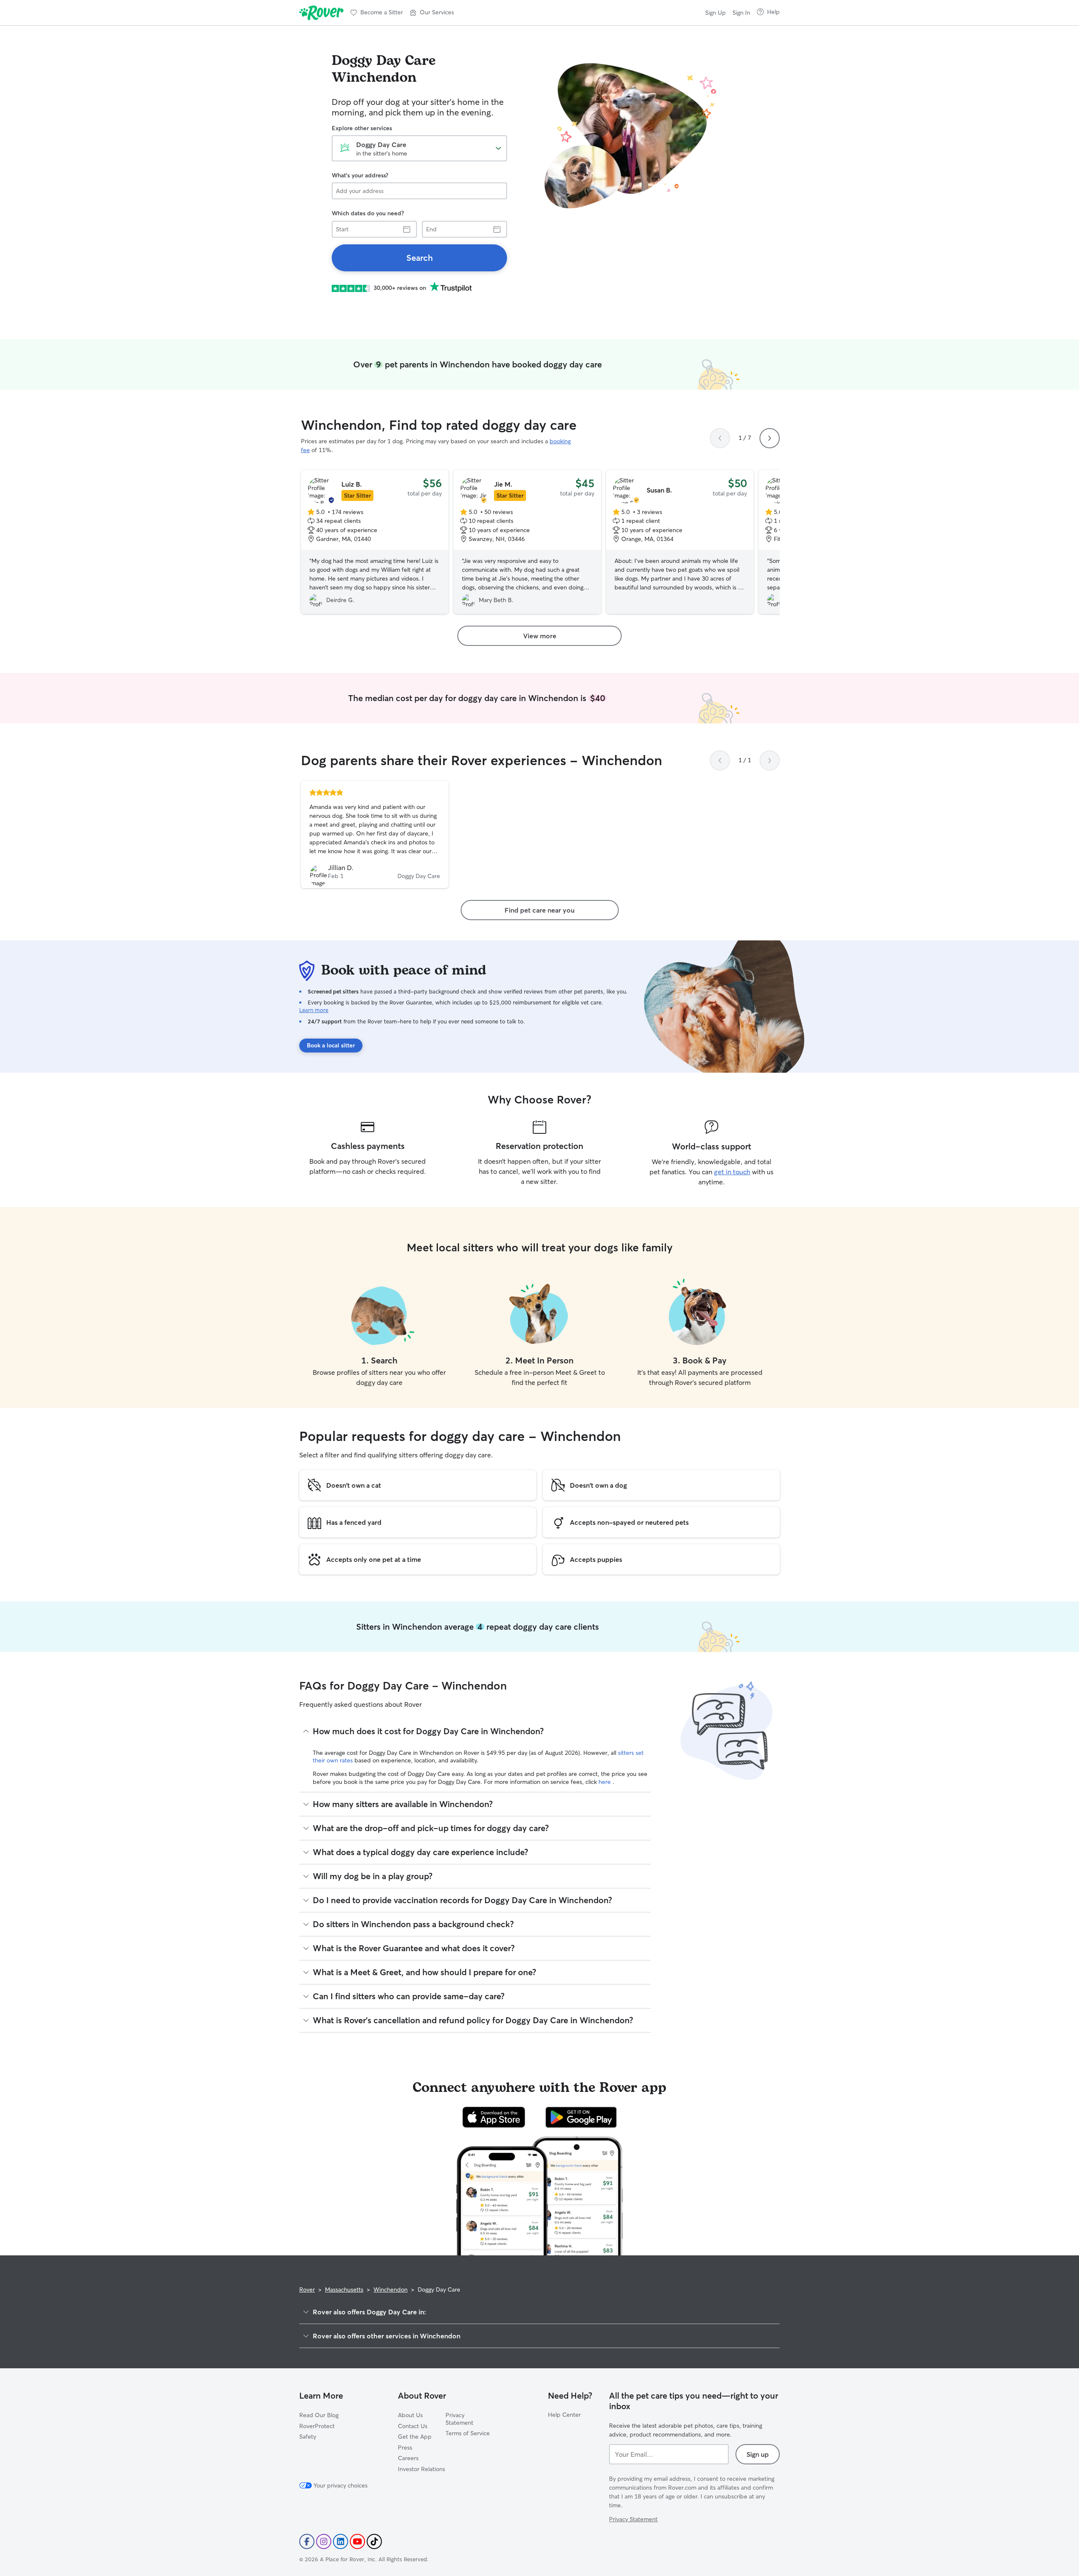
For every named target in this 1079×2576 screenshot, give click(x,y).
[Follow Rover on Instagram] (324, 2541)
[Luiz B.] (375, 542)
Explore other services (362, 128)
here (605, 1782)
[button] (432, 13)
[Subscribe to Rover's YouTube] (357, 2541)
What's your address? (360, 175)
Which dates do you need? (368, 213)
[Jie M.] (527, 542)
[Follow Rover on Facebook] (307, 2541)
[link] (419, 258)
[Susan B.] (680, 542)
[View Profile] (375, 835)
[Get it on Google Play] (581, 2117)
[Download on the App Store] (494, 2117)
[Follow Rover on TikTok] (374, 2541)
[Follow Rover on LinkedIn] (341, 2541)
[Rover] (321, 13)
